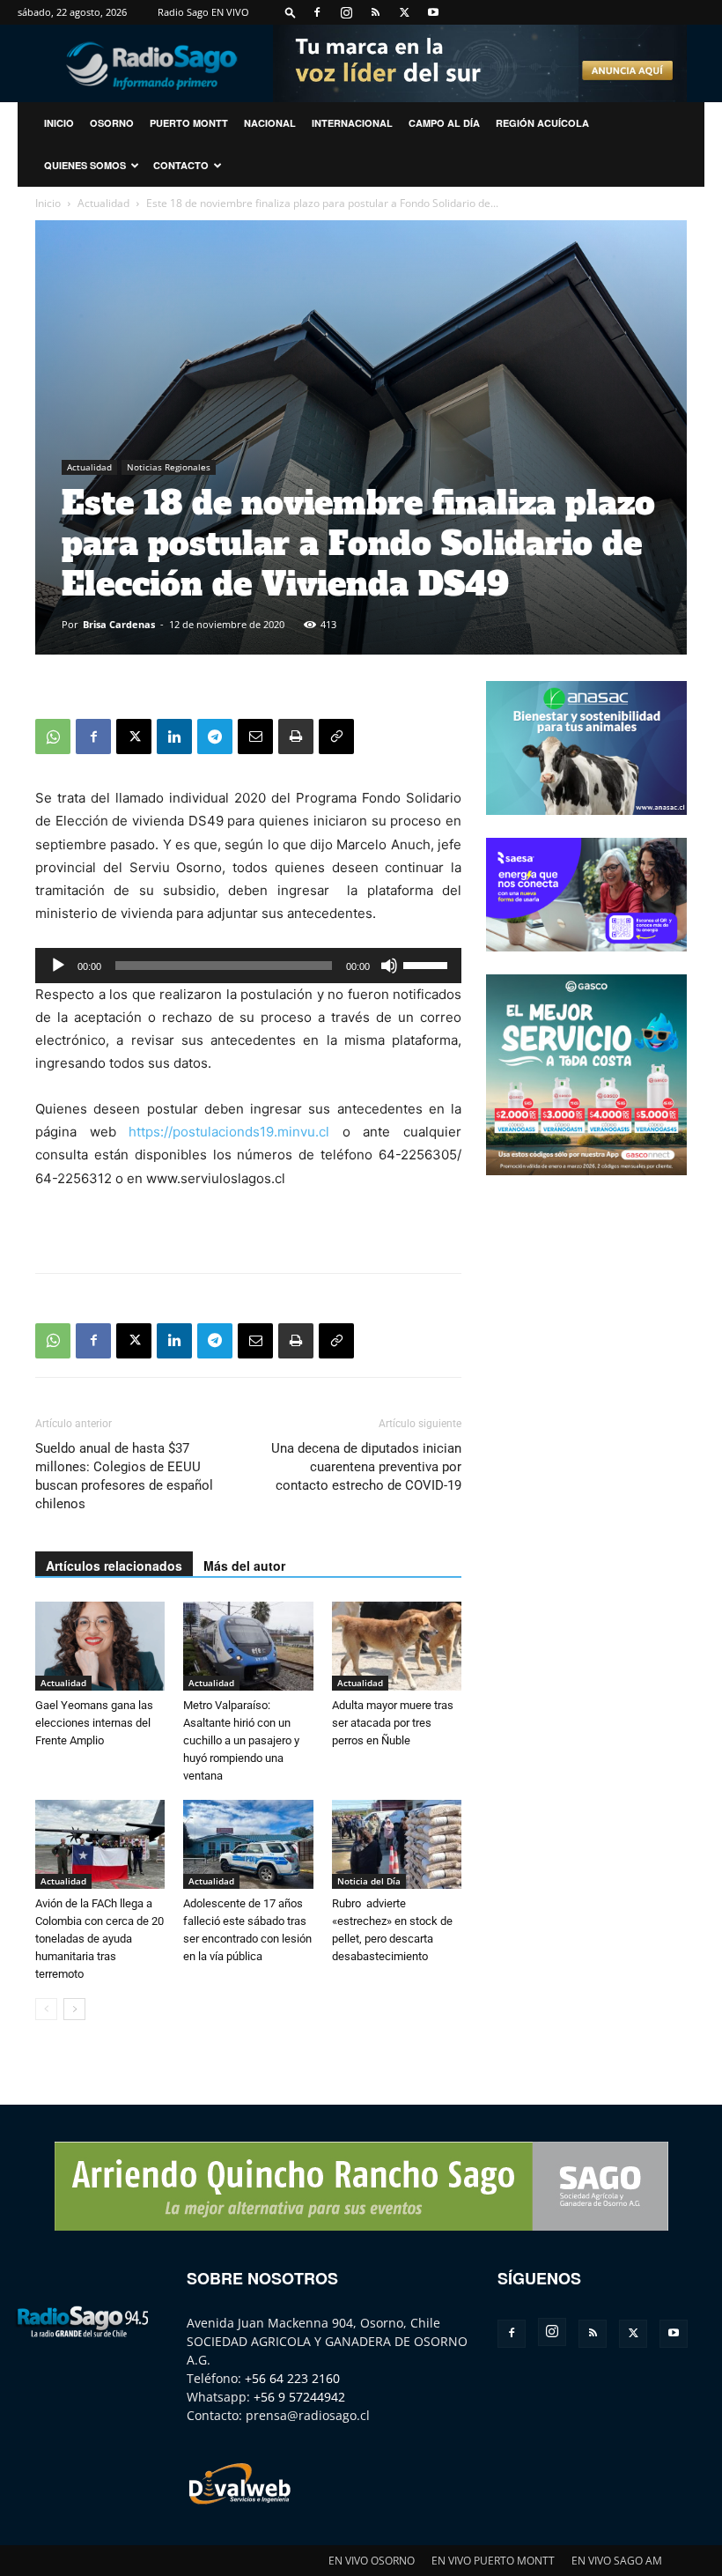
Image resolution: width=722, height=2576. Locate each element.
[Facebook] (317, 12)
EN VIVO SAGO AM (617, 2561)
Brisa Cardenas (119, 624)
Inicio (48, 203)
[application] (248, 966)
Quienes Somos (85, 165)
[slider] (428, 964)
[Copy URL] (336, 737)
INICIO (59, 123)
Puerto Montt (189, 123)
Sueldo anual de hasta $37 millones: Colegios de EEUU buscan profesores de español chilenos (124, 1476)
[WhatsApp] (53, 737)
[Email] (255, 737)
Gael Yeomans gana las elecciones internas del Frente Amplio (94, 1723)
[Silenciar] (389, 966)
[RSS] (375, 12)
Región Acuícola (542, 123)
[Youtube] (433, 12)
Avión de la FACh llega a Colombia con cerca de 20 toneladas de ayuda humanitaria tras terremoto (99, 1939)
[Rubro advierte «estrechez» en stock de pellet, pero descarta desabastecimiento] (397, 1844)
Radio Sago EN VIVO (203, 12)
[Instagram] (346, 12)
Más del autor (244, 1566)
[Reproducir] (58, 966)
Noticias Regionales (169, 467)
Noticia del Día (369, 1881)
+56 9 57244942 (299, 2397)
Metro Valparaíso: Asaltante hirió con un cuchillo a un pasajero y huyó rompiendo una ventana (241, 1740)
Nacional (270, 123)
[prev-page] (46, 2009)
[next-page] (74, 2009)
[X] (404, 12)
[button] (291, 12)
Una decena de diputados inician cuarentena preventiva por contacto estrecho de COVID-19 (366, 1467)
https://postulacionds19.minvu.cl (229, 1132)
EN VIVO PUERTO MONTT (493, 2561)
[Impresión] (296, 737)
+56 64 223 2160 (292, 2378)
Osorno (112, 123)
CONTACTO (181, 165)
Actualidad (103, 203)
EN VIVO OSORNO (372, 2561)
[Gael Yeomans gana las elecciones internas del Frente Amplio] (100, 1646)
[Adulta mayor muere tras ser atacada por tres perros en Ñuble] (397, 1646)
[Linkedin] (174, 737)
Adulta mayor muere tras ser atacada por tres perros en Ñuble (393, 1723)
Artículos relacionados (114, 1566)
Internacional (352, 123)
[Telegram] (215, 737)
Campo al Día (444, 123)
